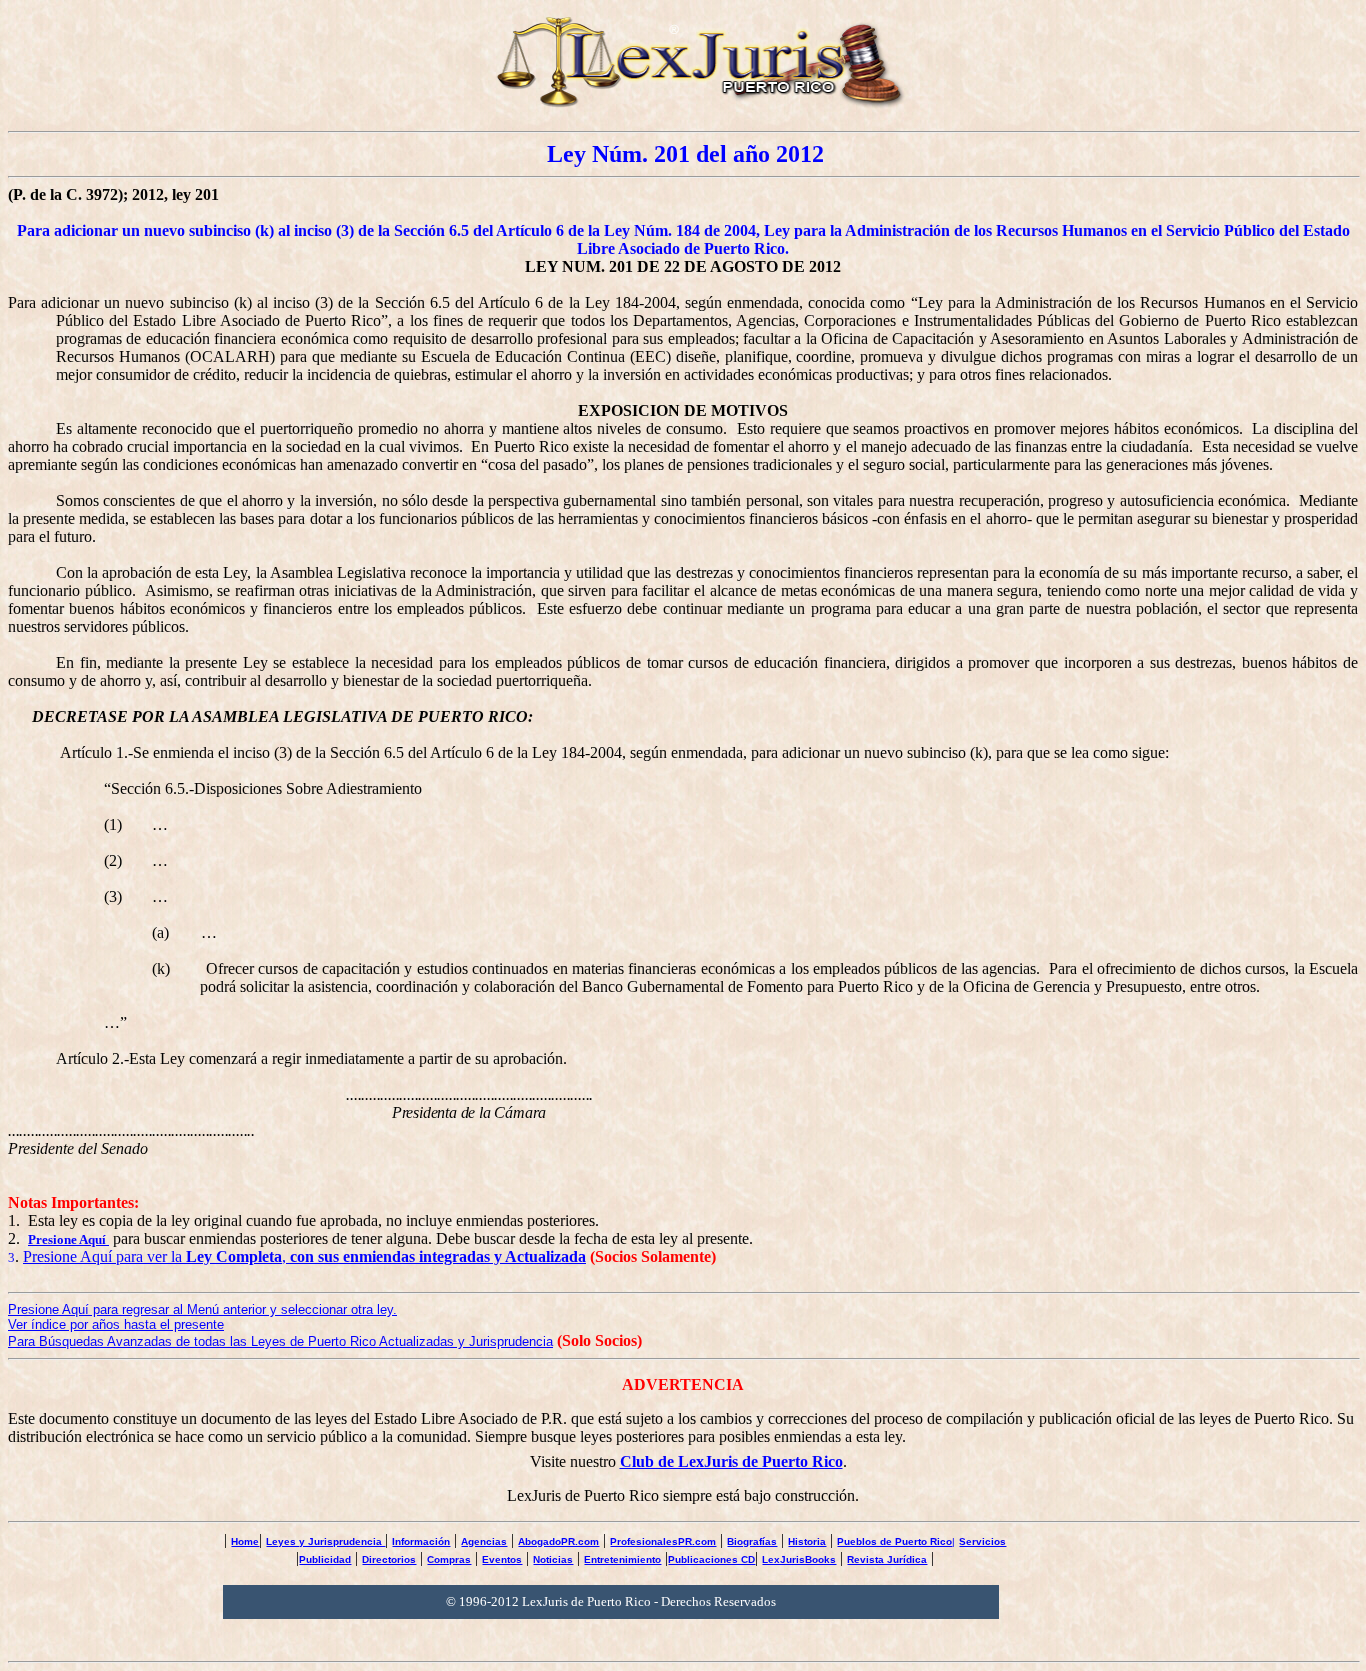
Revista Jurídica (887, 1559)
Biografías (752, 1541)
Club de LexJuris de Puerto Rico (731, 1461)
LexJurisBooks (799, 1559)
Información (421, 1541)
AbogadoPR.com (558, 1541)
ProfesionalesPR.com (663, 1541)
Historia (807, 1541)
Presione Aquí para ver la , (304, 1256)
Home (245, 1541)
